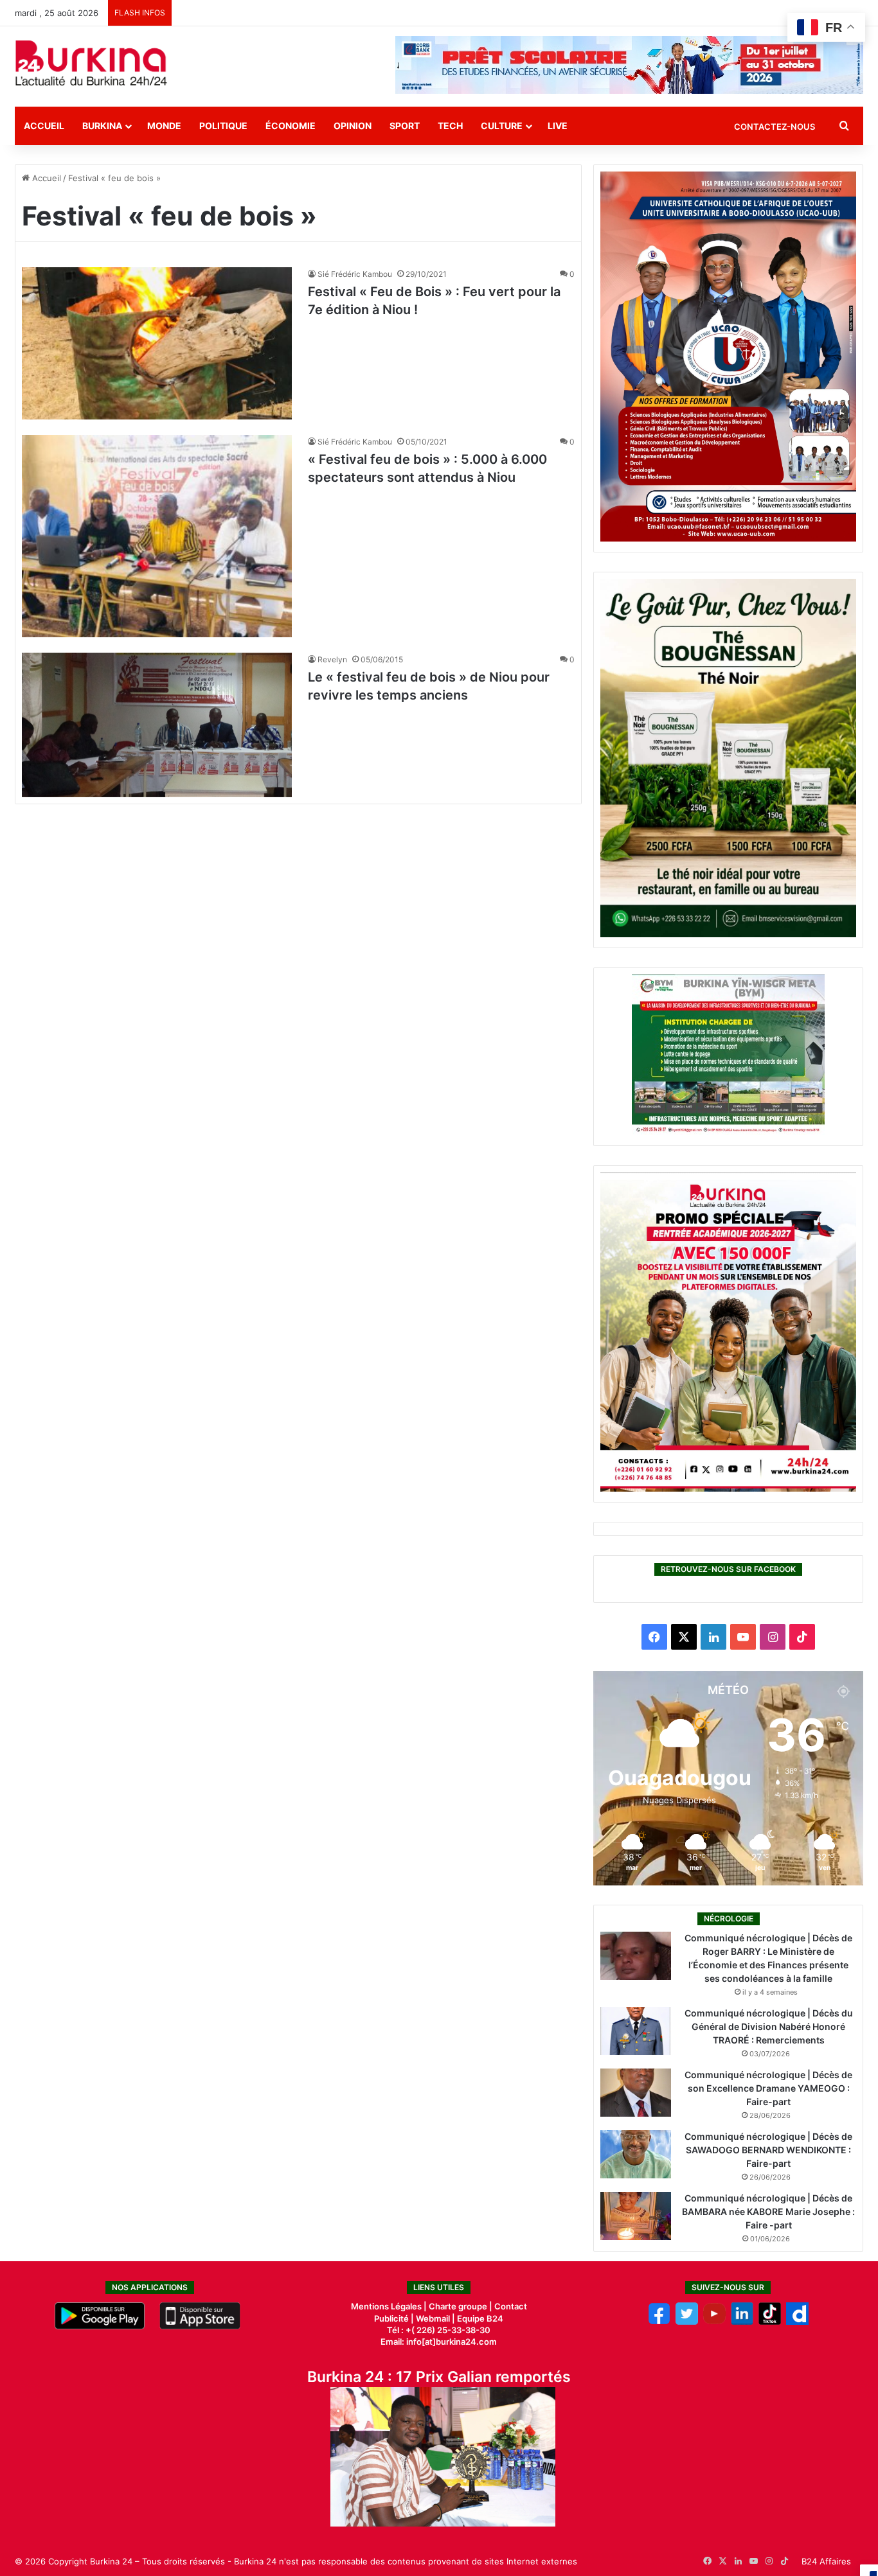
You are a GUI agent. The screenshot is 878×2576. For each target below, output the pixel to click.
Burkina (102, 126)
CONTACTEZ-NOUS (775, 127)
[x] (687, 2322)
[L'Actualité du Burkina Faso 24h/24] (91, 63)
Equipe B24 (479, 2318)
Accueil (44, 126)
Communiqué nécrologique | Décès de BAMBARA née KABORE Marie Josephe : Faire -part (768, 2211)
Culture (502, 126)
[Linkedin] (742, 2322)
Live (558, 126)
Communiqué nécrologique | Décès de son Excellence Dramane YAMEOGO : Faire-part (768, 2088)
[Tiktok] (770, 2322)
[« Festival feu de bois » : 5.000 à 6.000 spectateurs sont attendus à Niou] (157, 536)
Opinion (353, 126)
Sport (405, 126)
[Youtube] (714, 2322)
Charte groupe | (461, 2306)
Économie (291, 126)
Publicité (391, 2318)
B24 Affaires (826, 2561)
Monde (164, 126)
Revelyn (332, 659)
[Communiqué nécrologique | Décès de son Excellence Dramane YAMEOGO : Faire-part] (636, 2093)
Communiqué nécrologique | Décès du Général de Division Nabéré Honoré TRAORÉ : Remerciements (769, 2026)
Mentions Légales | (390, 2306)
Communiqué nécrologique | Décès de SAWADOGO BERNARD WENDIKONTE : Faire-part (768, 2150)
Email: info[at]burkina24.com (439, 2342)
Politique (223, 126)
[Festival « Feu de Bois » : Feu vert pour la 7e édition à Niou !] (157, 343)
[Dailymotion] (797, 2322)
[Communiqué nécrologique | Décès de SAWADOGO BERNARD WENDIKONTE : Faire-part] (636, 2154)
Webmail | (435, 2318)
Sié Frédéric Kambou (355, 274)
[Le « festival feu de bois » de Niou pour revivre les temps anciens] (157, 725)
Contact (511, 2306)
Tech (450, 126)
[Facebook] (659, 2322)
